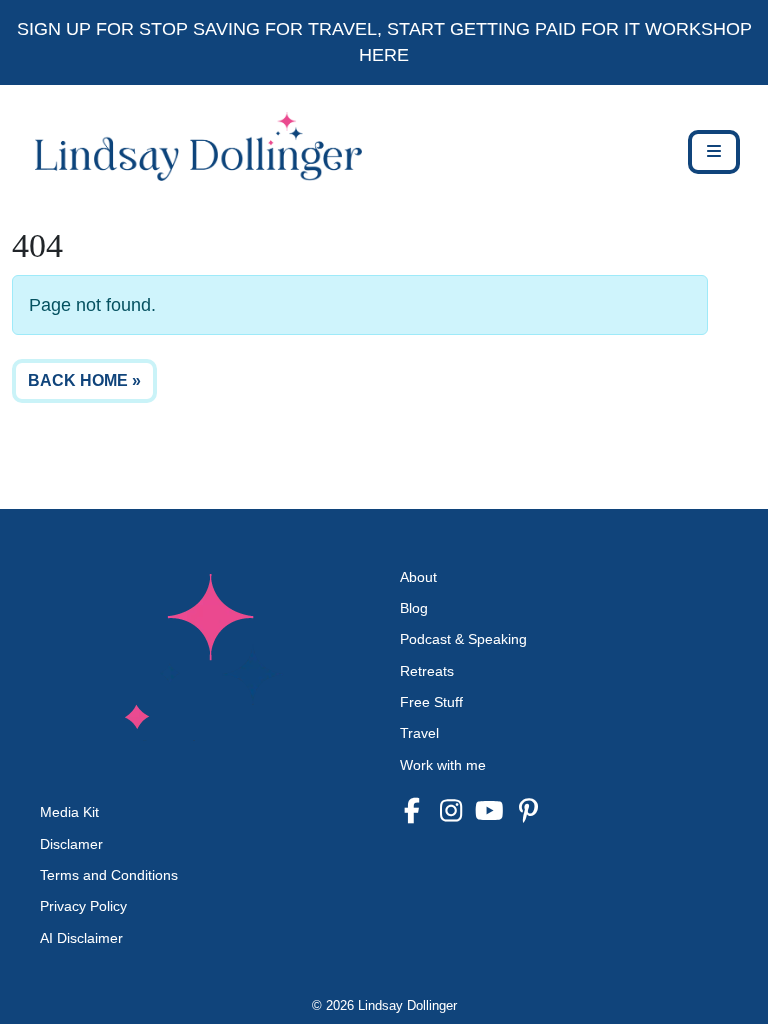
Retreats (427, 671)
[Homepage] (187, 152)
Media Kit (69, 812)
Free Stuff (431, 702)
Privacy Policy (83, 906)
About (418, 577)
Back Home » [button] (84, 380)
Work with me (443, 765)
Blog (414, 608)
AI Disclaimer (81, 938)
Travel (419, 733)
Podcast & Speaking (463, 639)
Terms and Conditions (109, 875)
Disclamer (71, 844)
